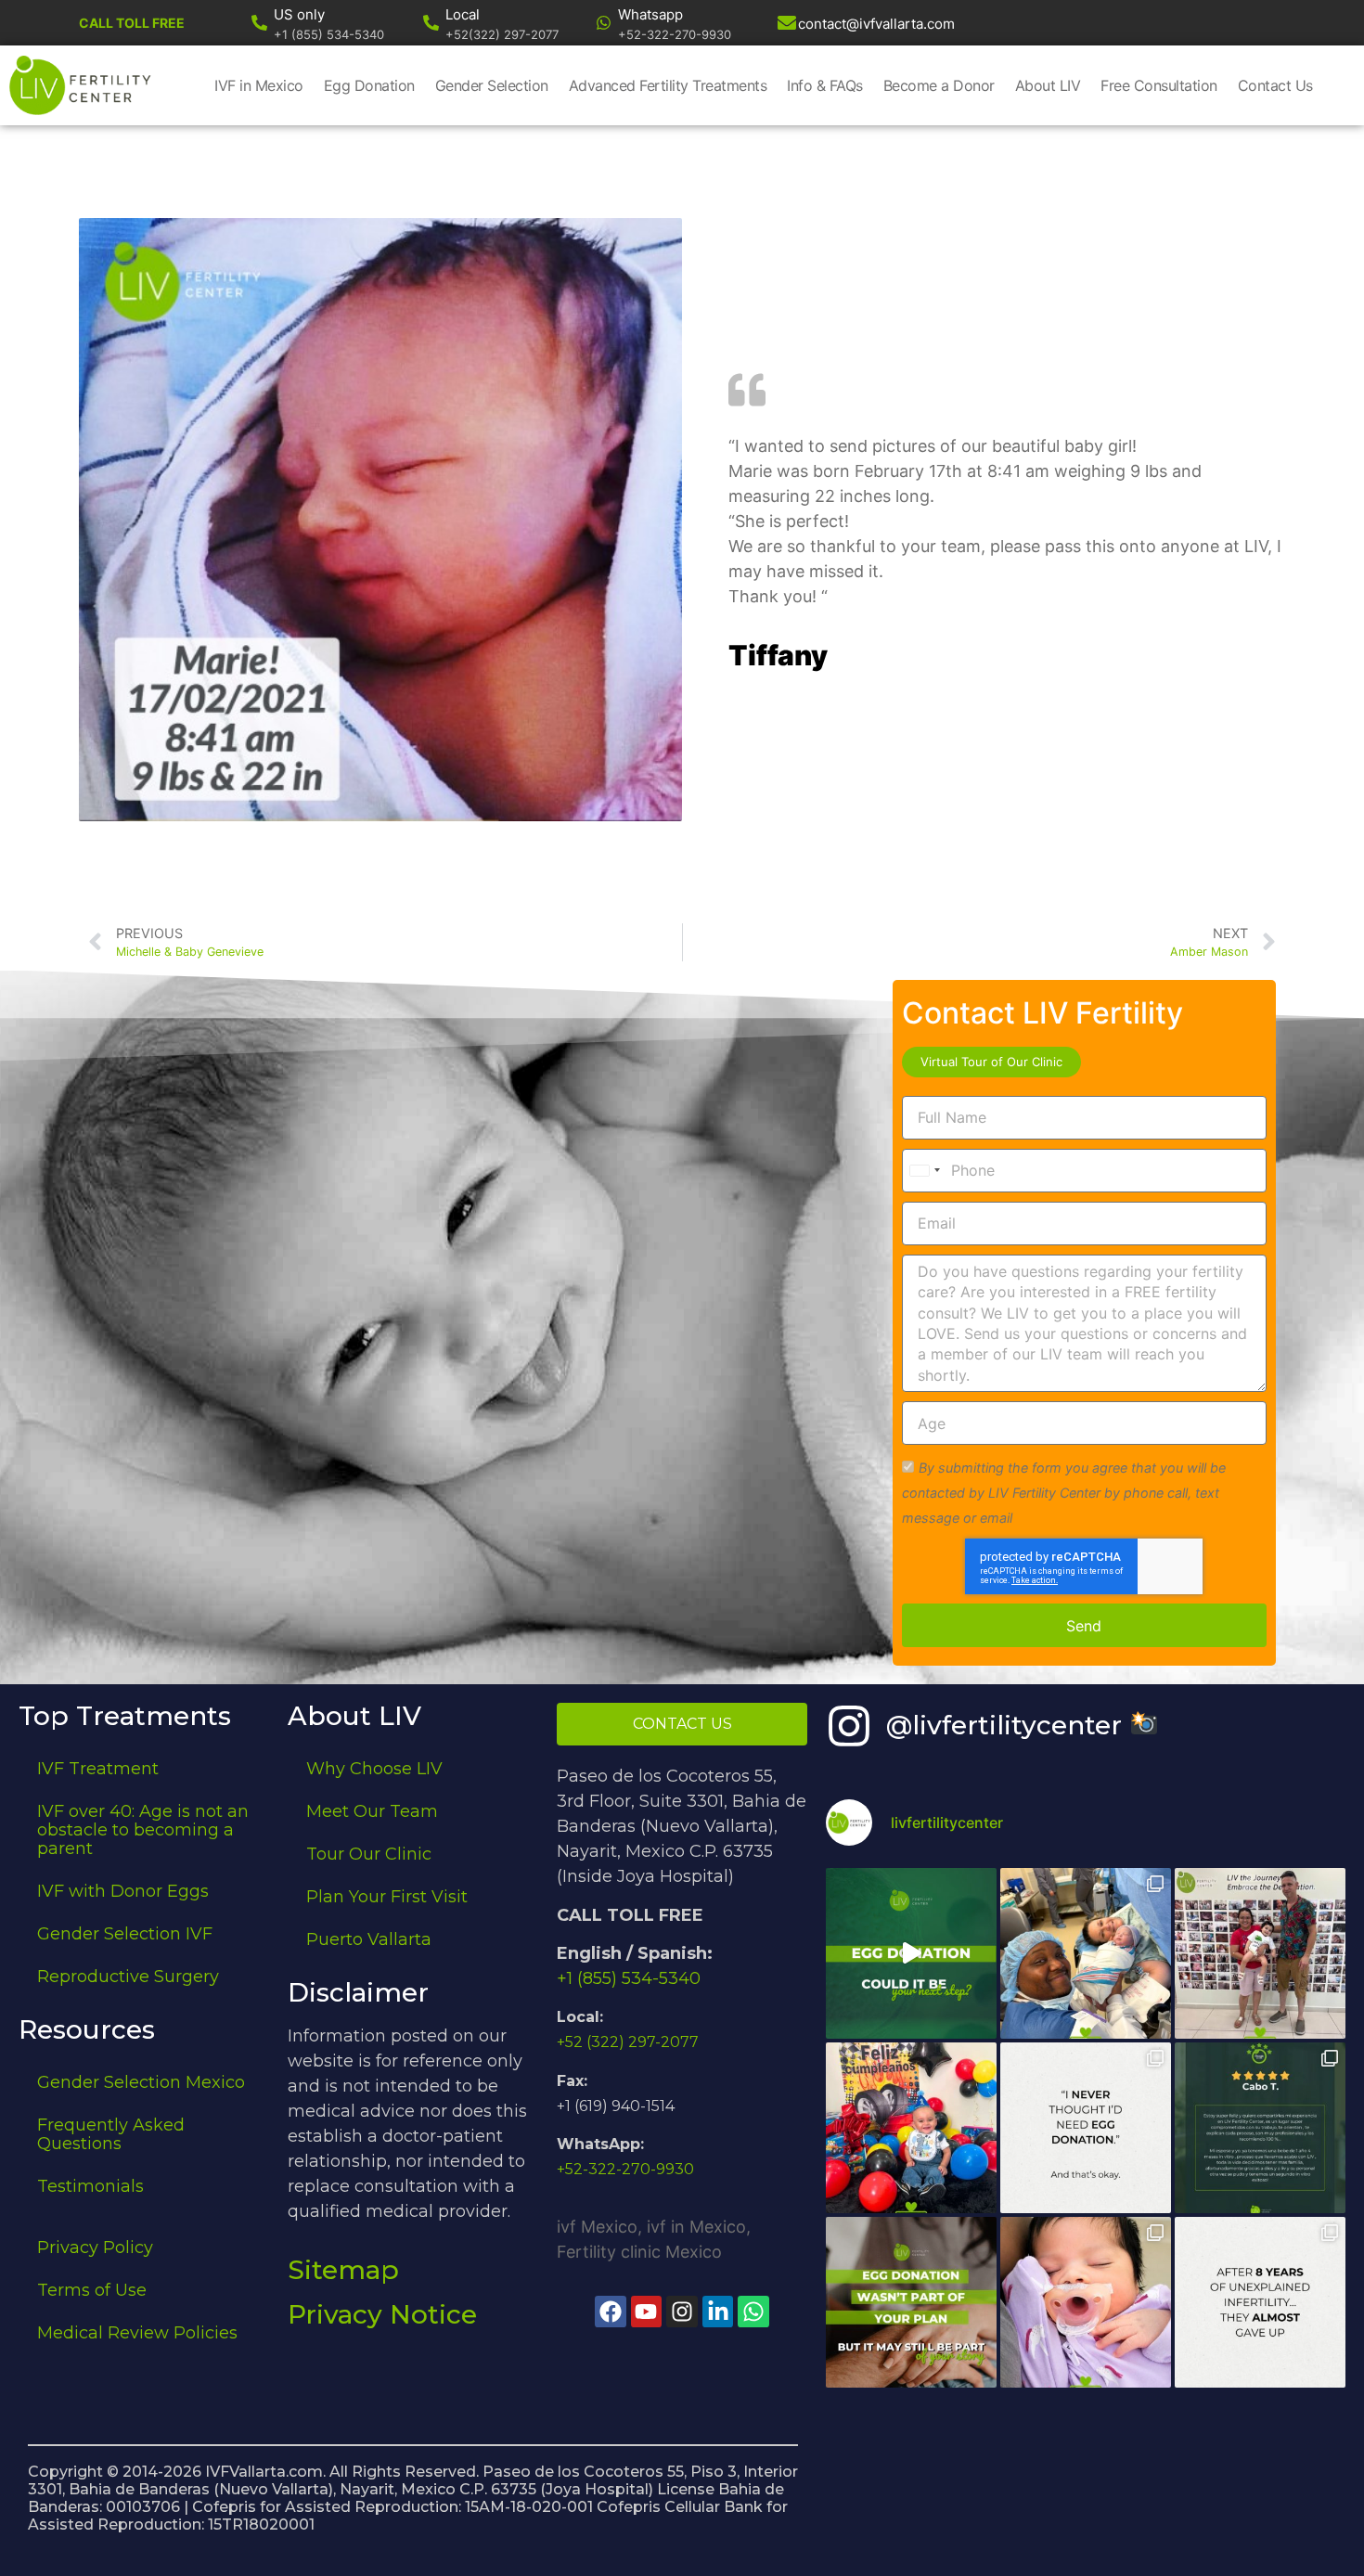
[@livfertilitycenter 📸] (849, 1726)
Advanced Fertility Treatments (668, 85)
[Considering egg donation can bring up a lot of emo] (911, 2302)
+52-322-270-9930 (625, 2169)
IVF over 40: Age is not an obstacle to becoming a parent (143, 1830)
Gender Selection (492, 85)
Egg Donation (369, 85)
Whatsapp (650, 14)
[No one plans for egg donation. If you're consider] (1086, 2128)
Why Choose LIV (374, 1769)
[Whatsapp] (604, 23)
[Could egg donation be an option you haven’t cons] (911, 1953)
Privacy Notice (382, 2314)
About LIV (1048, 85)
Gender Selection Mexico (141, 2082)
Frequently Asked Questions (111, 2134)
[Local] (431, 23)
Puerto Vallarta (369, 1939)
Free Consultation (1159, 85)
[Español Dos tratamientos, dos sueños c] (1260, 2128)
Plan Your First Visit (387, 1897)
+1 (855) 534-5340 (629, 1978)
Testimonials (90, 2186)
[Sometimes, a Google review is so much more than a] (1260, 2302)
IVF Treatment (98, 1769)
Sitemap (343, 2270)
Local (463, 14)
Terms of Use (92, 2290)
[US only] (259, 23)
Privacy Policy (95, 2248)
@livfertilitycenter (1008, 1725)
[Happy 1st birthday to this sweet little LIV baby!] (911, 2128)
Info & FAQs (825, 85)
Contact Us (1275, 85)
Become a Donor (939, 85)
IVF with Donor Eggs (123, 1891)
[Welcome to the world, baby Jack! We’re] (1086, 1953)
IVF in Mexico (259, 85)
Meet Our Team (372, 1811)
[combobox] (924, 1171)
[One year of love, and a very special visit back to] (1260, 1953)
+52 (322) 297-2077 (628, 2042)
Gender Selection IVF (125, 1934)
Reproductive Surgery (128, 1977)
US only (299, 14)
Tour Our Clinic (369, 1854)
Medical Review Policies (137, 2333)
